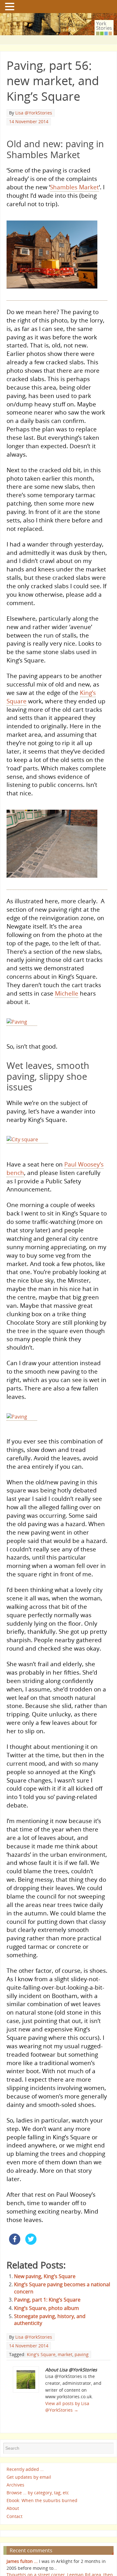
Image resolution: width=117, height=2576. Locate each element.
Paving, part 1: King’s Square (47, 2316)
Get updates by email (29, 2493)
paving (82, 2371)
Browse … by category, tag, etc (38, 2509)
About (13, 2524)
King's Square (41, 2371)
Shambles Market (74, 187)
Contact (15, 2532)
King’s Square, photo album (46, 2324)
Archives (15, 2501)
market (65, 2371)
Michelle (67, 996)
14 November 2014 (29, 121)
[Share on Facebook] (15, 2259)
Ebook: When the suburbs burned (42, 2517)
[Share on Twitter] (31, 2259)
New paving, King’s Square (45, 2292)
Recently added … (25, 2485)
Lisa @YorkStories (34, 113)
